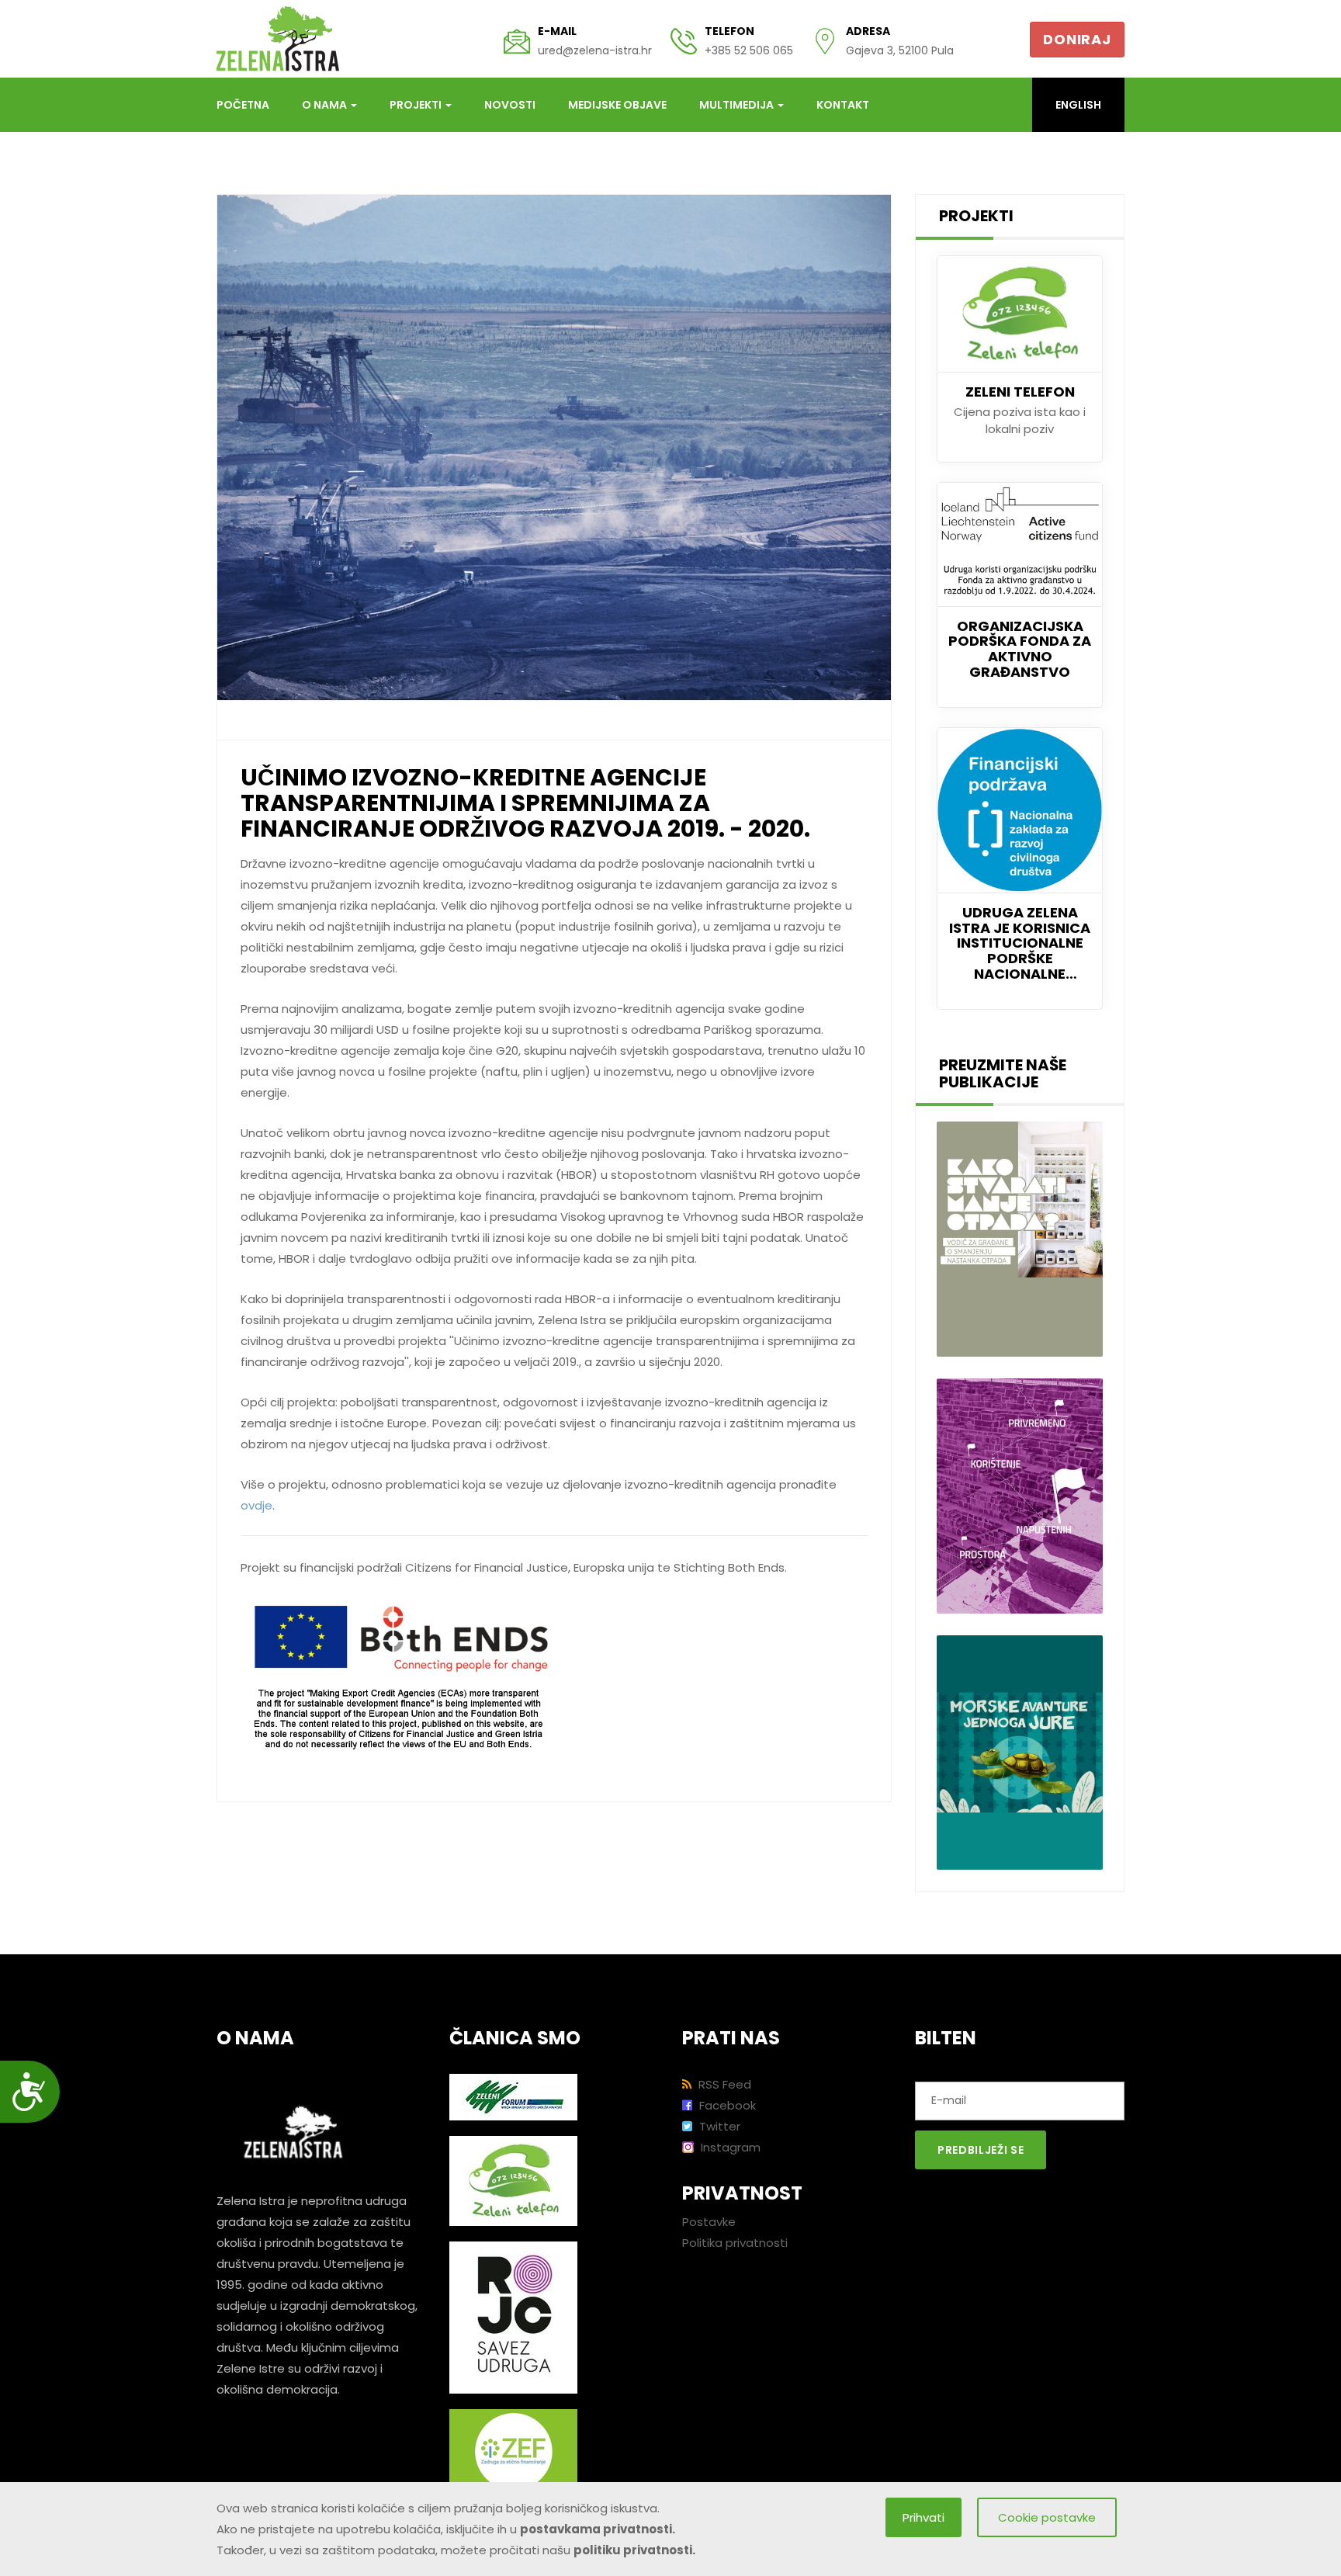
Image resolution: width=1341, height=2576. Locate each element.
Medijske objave (617, 105)
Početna (243, 105)
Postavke (709, 2222)
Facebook (726, 2105)
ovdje (256, 1505)
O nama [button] (326, 105)
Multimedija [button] (738, 105)
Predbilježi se (981, 2150)
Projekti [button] (417, 105)
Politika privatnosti (735, 2243)
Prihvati (923, 2517)
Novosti (510, 105)
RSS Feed (723, 2084)
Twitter (718, 2126)
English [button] (1078, 105)
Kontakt (843, 105)
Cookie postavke (1047, 2517)
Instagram (729, 2147)
